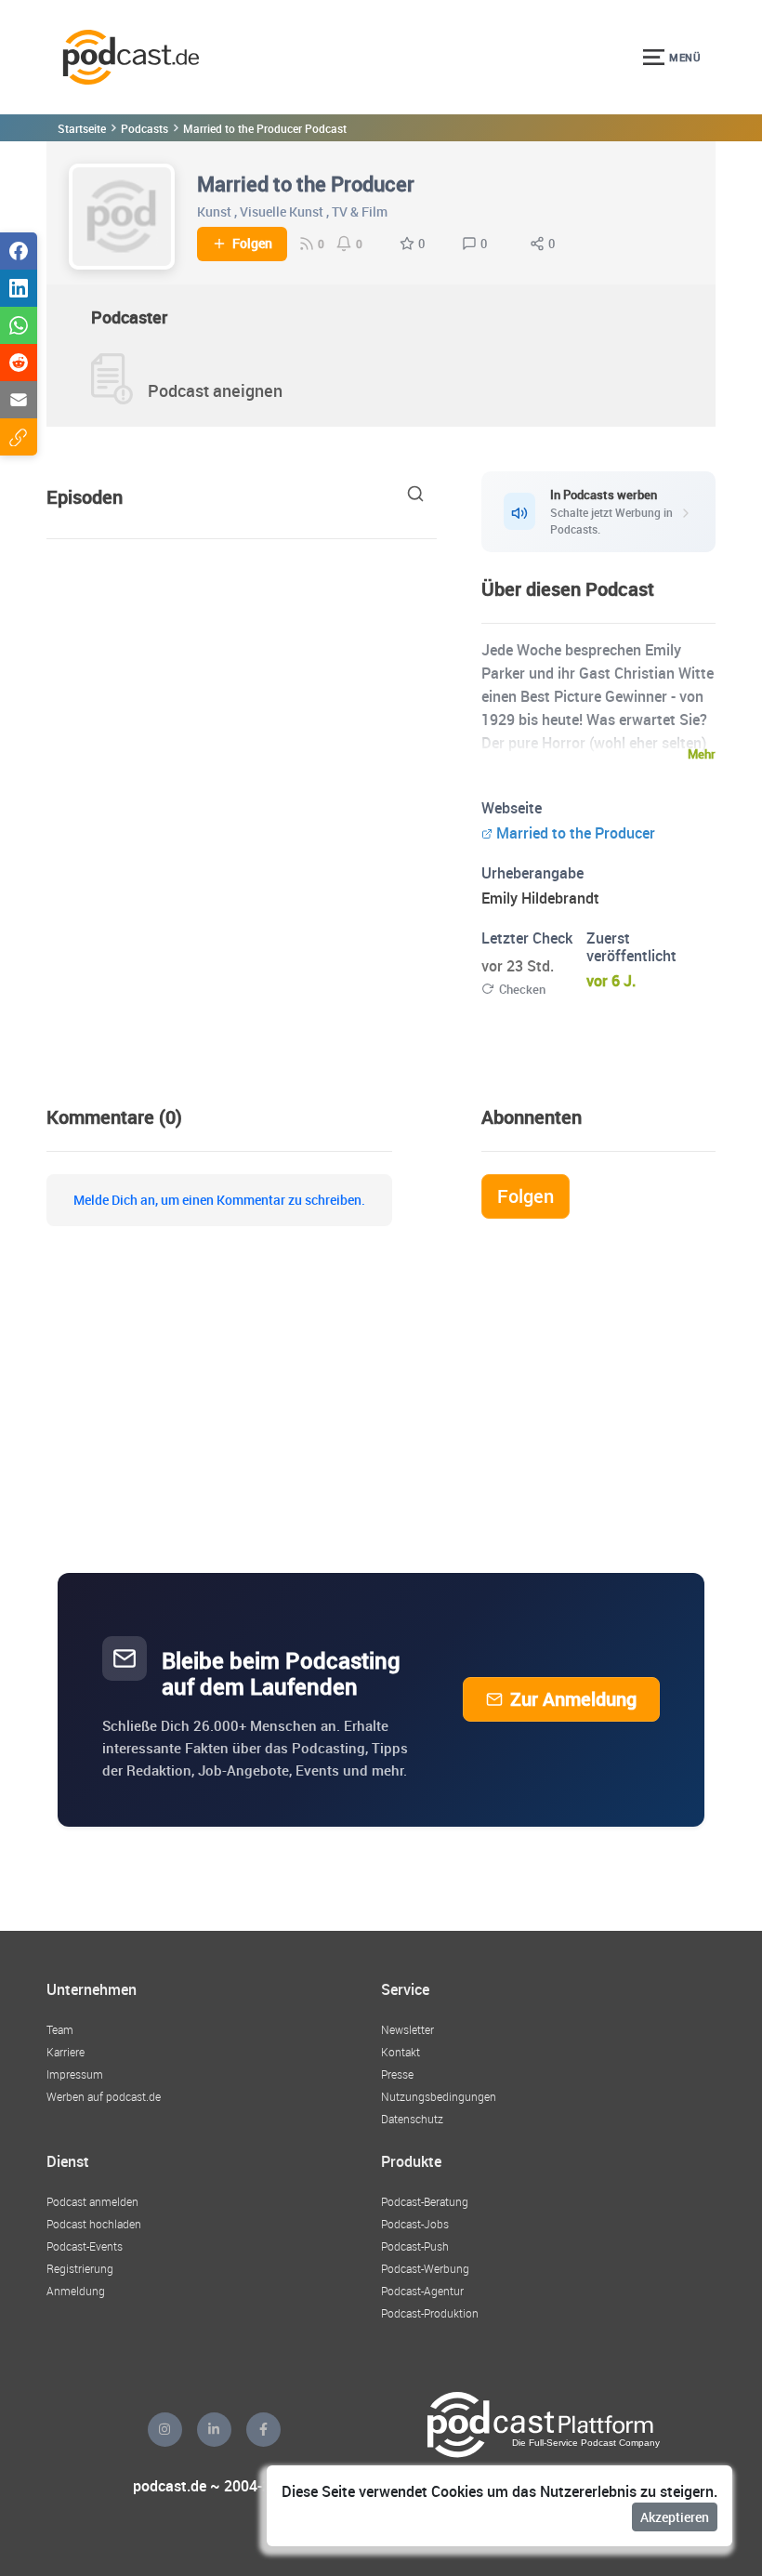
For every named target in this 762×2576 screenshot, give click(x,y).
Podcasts (145, 128)
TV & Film (360, 211)
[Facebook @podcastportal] (263, 2430)
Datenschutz (412, 2119)
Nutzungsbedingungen (439, 2096)
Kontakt (401, 2052)
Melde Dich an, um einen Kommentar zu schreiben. (219, 1200)
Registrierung (80, 2268)
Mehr (702, 754)
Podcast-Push (415, 2246)
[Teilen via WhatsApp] (19, 325)
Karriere (66, 2052)
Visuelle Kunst (282, 211)
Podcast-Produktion (430, 2313)
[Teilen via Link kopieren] (19, 437)
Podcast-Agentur (422, 2291)
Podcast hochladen (94, 2224)
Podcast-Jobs (415, 2224)
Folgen (252, 244)
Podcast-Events (85, 2246)
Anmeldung (76, 2291)
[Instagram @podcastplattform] (165, 2430)
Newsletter (407, 2029)
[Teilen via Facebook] (19, 251)
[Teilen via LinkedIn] (19, 288)
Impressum (75, 2074)
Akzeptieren (675, 2517)
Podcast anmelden (92, 2201)
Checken (522, 989)
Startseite (82, 128)
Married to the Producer (576, 833)
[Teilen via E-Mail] (19, 400)
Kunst (214, 211)
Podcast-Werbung (425, 2268)
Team (60, 2029)
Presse (397, 2074)
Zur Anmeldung (573, 1699)
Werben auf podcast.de (104, 2096)
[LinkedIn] (214, 2430)
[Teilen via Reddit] (19, 363)
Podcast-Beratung (425, 2201)
